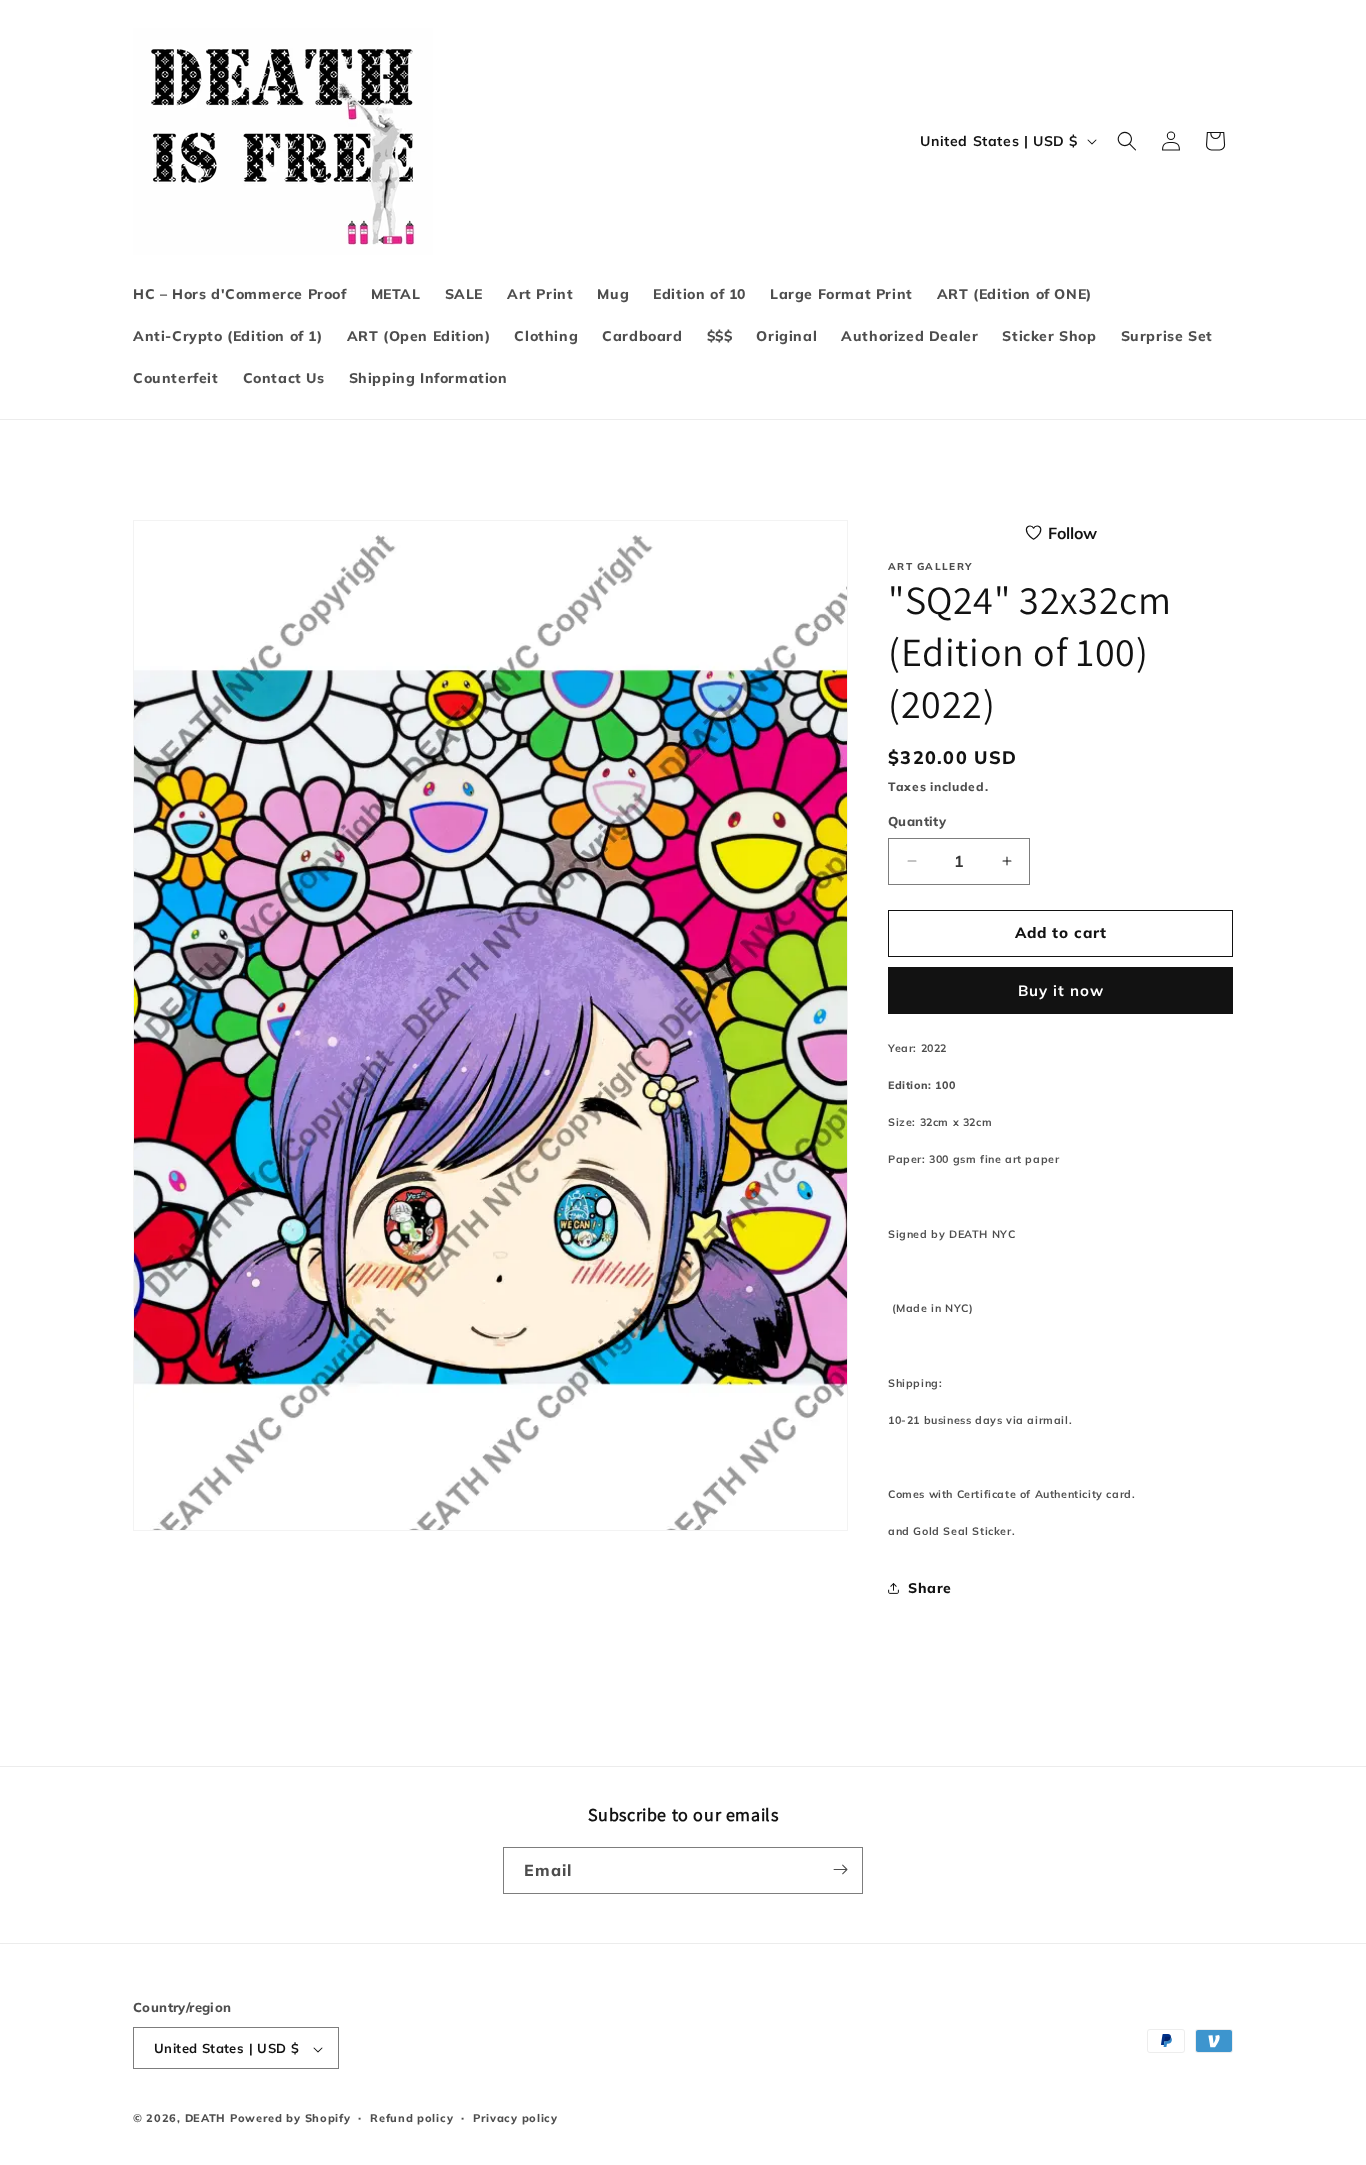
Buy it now (1061, 990)
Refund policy (411, 2118)
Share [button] (930, 1588)
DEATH (207, 2119)
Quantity (917, 821)
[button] (1127, 141)
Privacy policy (515, 2118)
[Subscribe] (840, 1869)
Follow (1072, 533)
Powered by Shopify (290, 2119)
